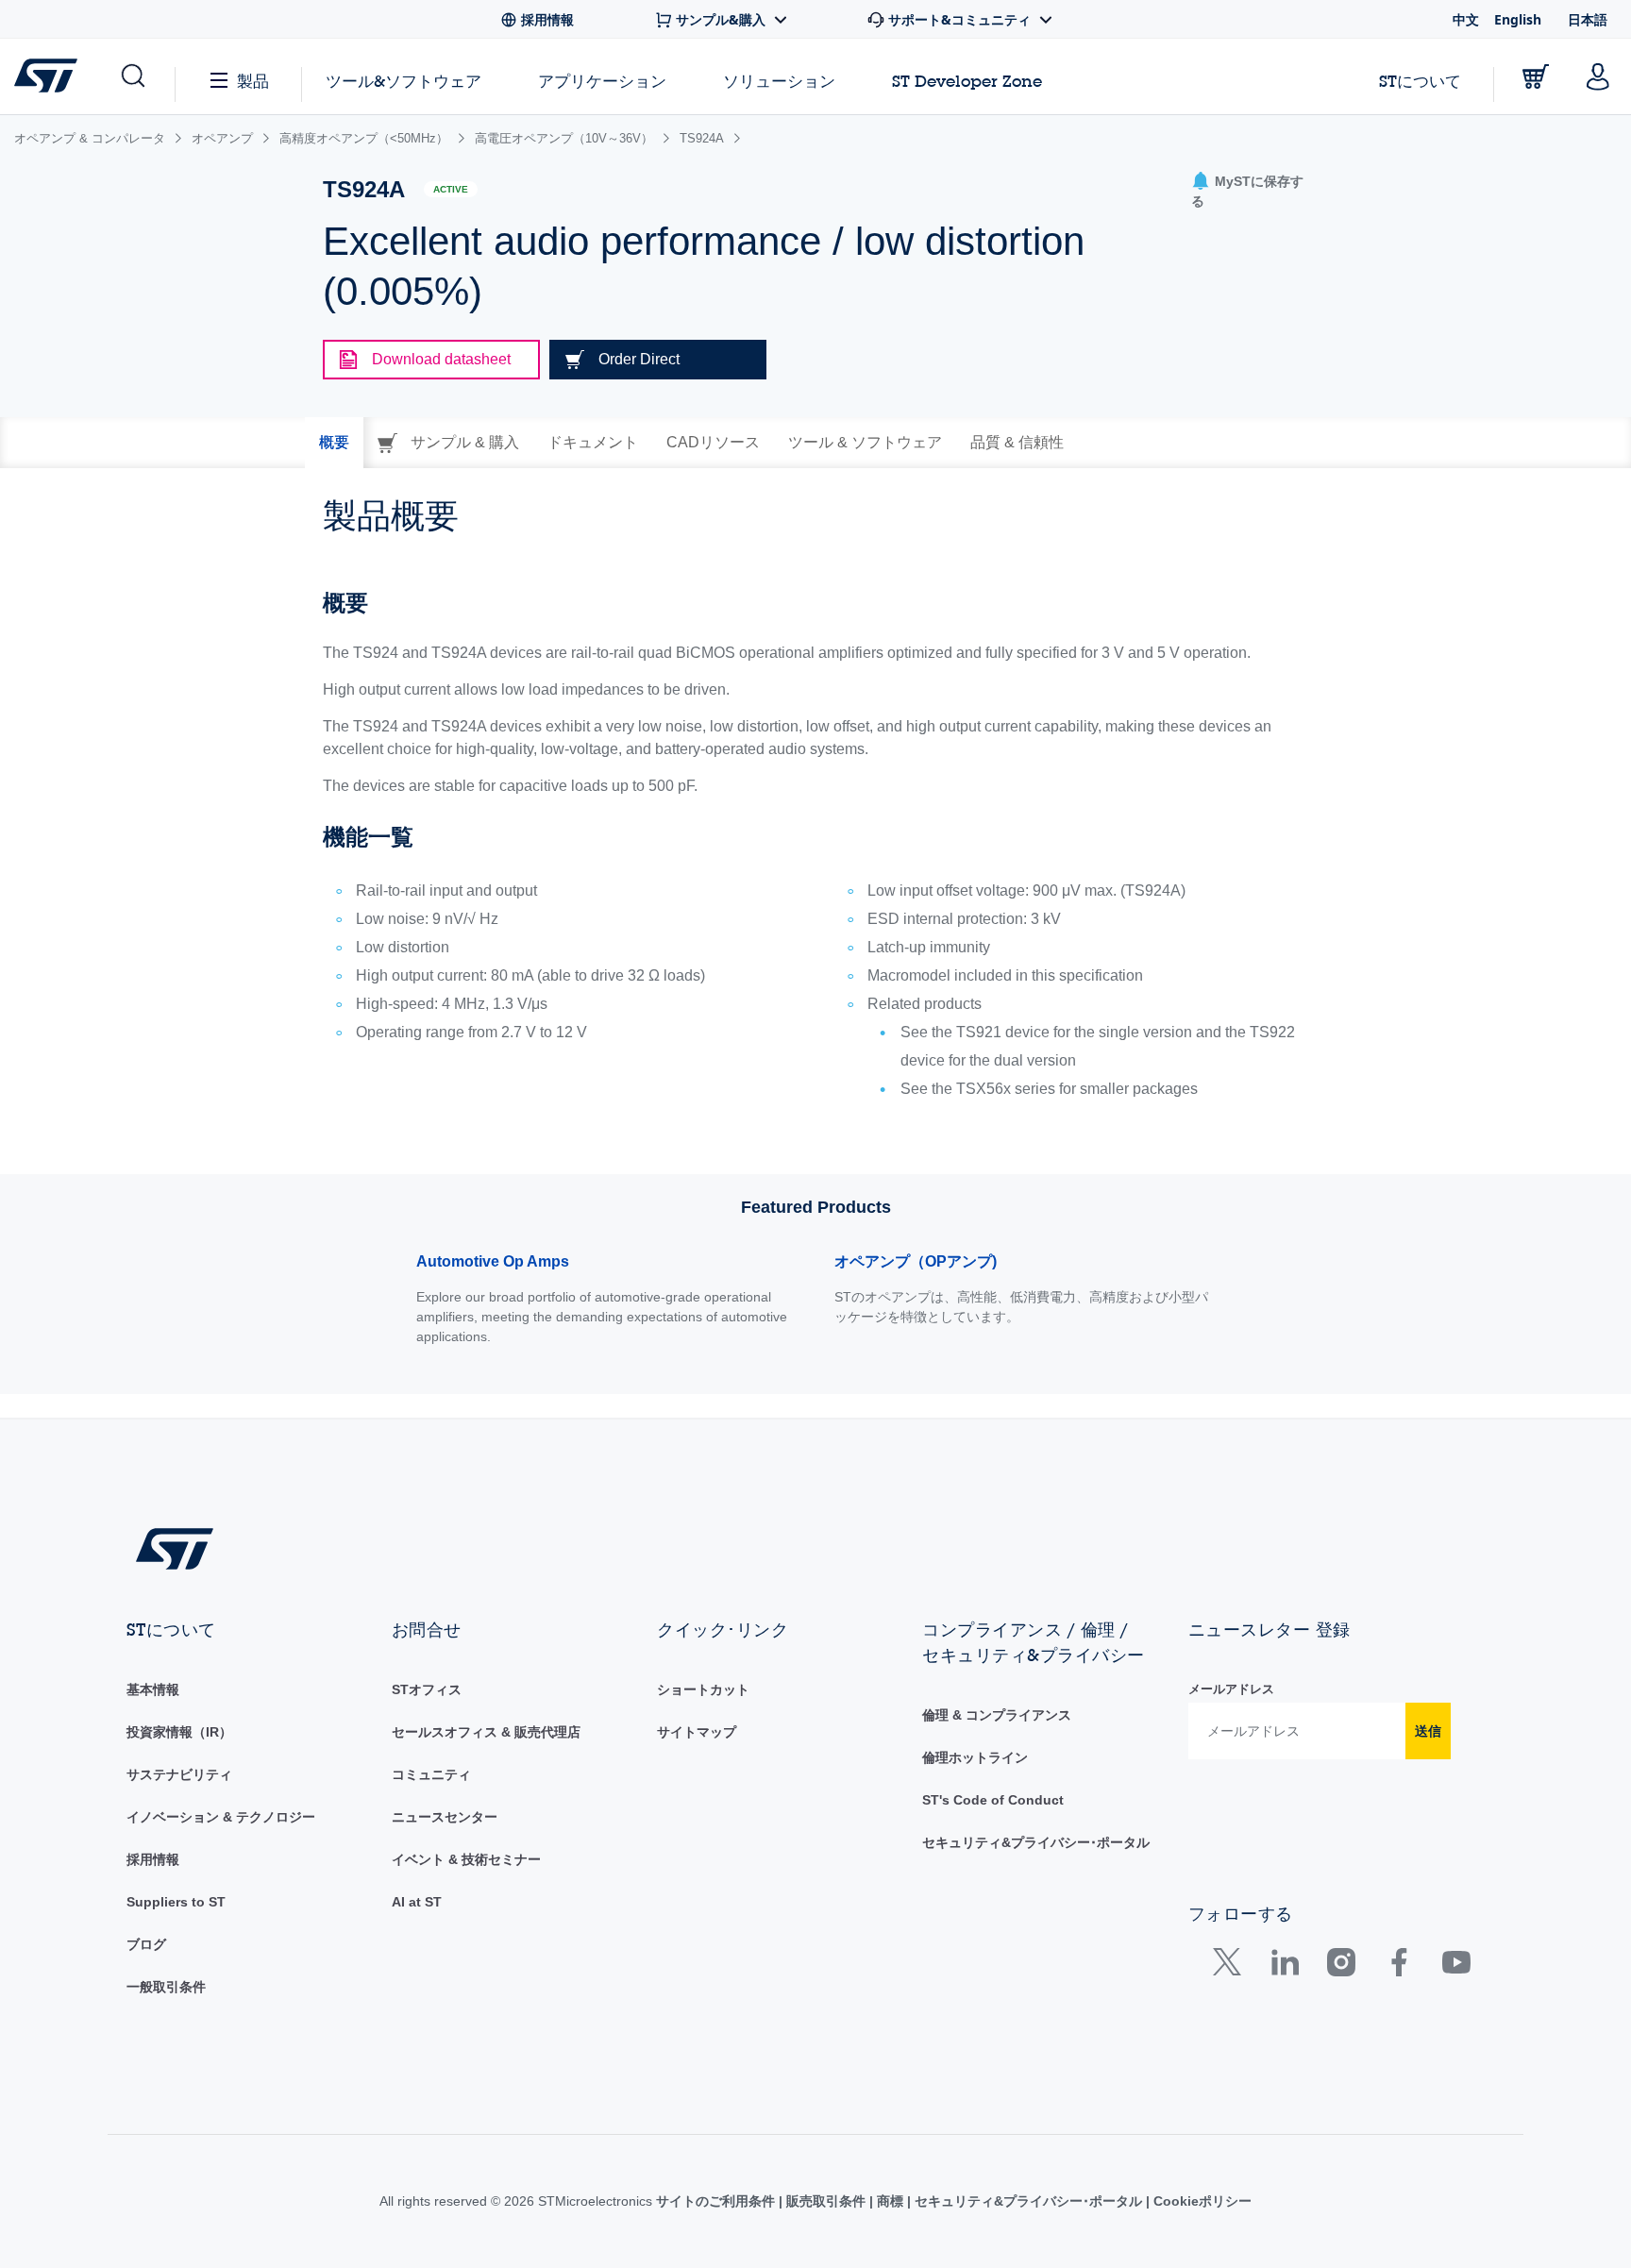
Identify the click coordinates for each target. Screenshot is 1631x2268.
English (1518, 19)
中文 (1466, 19)
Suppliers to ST (176, 1902)
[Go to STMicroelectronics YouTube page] (1456, 1966)
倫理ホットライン (975, 1757)
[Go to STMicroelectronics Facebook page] (1398, 1966)
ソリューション (779, 81)
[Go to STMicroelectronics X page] (1231, 1966)
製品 (253, 81)
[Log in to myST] (1598, 76)
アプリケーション (602, 81)
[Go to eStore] (1536, 76)
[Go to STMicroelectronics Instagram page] (1341, 1966)
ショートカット (703, 1689)
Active (451, 189)
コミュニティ (431, 1774)
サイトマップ (697, 1732)
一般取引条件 (166, 1987)
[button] (132, 76)
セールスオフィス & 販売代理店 (486, 1732)
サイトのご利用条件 (717, 2201)
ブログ (146, 1944)
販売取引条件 (826, 2201)
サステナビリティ (179, 1774)
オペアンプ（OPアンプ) (916, 1261)
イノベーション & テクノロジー (221, 1817)
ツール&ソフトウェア (404, 81)
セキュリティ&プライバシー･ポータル (1036, 1842)
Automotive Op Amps (493, 1261)
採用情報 (153, 1859)
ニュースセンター (445, 1817)
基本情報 (153, 1689)
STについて (1420, 81)
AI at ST (417, 1902)
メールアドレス (1231, 1689)
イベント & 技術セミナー (466, 1859)
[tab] (334, 443)
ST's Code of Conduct (993, 1800)
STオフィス (427, 1689)
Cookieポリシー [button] (1201, 2201)
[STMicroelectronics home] (50, 76)
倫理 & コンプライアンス (997, 1715)
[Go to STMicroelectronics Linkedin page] (1284, 1966)
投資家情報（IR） (179, 1732)
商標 (890, 2201)
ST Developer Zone (967, 81)
